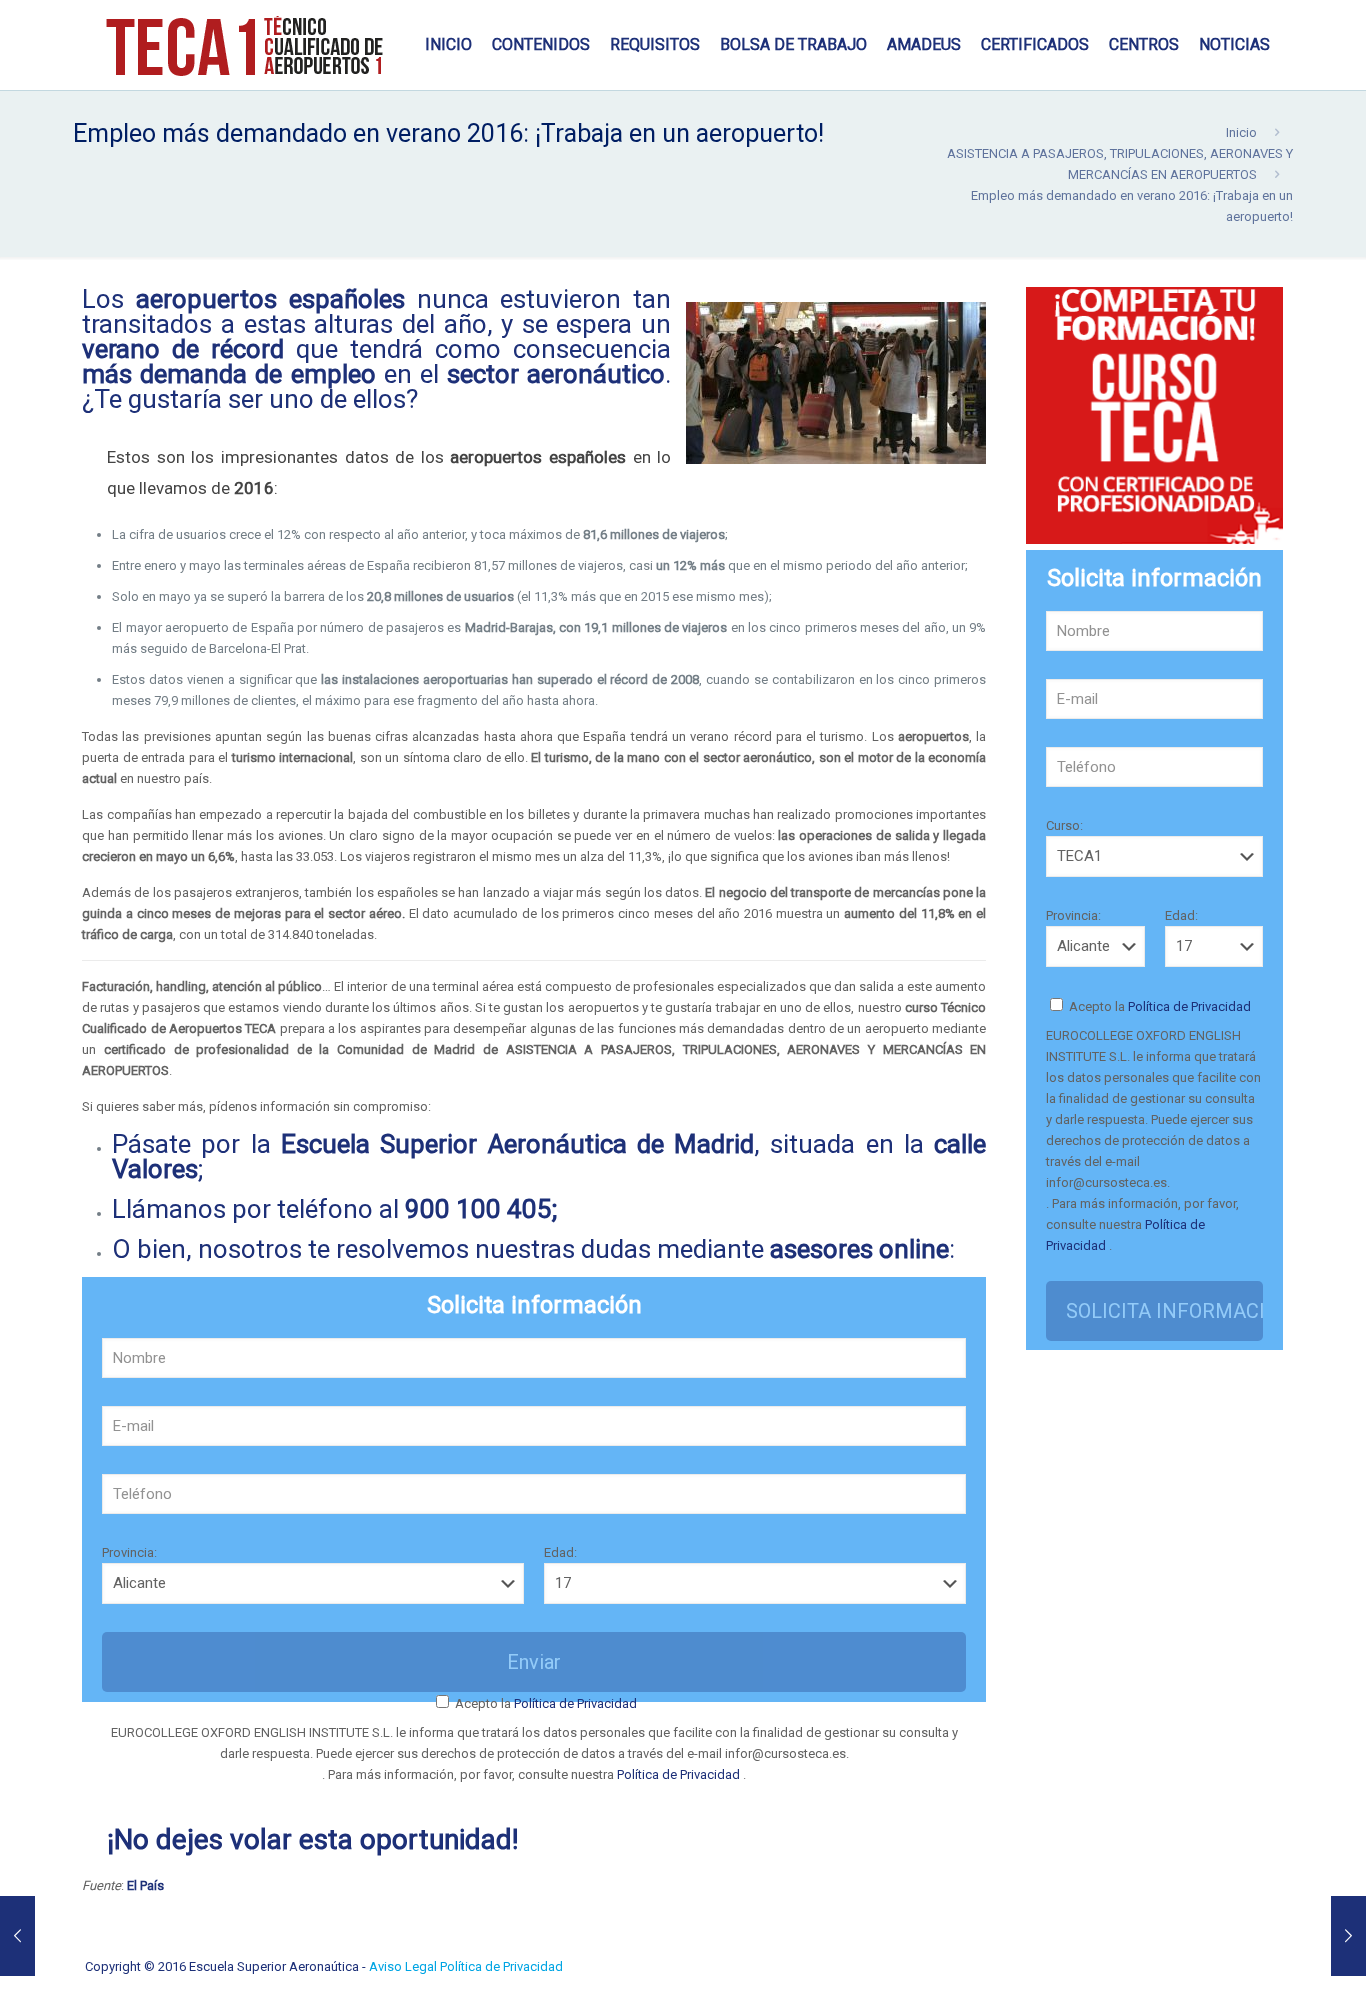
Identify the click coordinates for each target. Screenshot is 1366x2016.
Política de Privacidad (574, 1703)
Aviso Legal (404, 1966)
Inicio (1241, 132)
